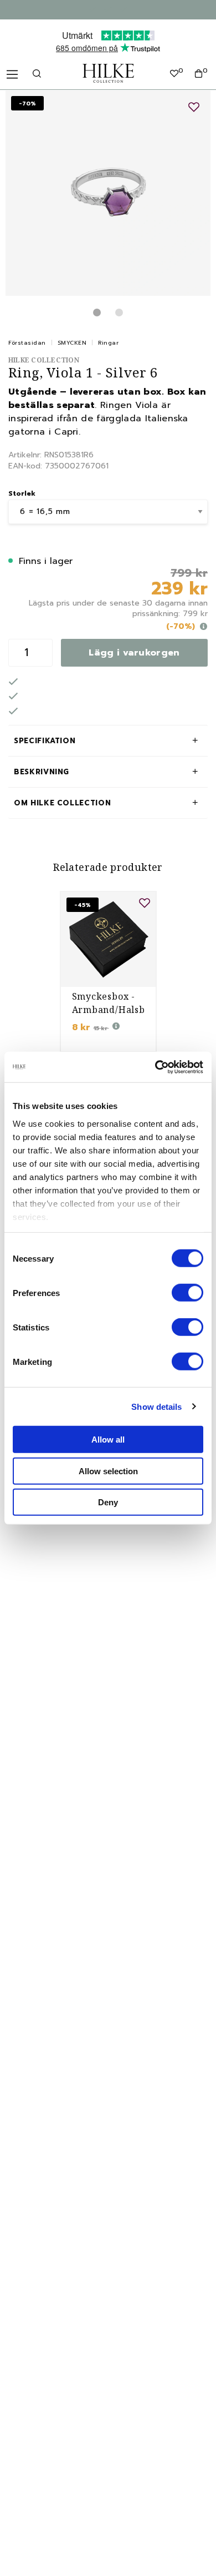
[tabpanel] (108, 193)
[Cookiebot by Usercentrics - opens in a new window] (155, 1067)
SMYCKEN (72, 343)
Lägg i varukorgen (134, 653)
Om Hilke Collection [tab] (62, 803)
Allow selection (108, 1471)
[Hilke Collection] (108, 73)
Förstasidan (27, 343)
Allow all (108, 1440)
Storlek (22, 493)
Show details (156, 1406)
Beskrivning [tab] (42, 772)
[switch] (187, 1293)
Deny (108, 1502)
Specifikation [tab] (45, 741)
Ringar (108, 343)
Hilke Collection (44, 360)
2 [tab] (119, 312)
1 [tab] (97, 312)
